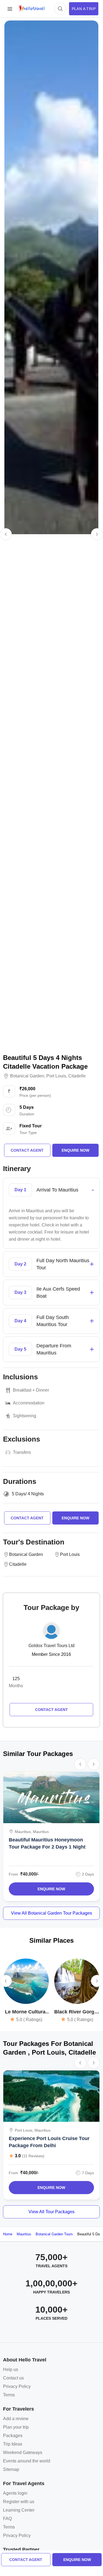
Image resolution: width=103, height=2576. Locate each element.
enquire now (77, 2560)
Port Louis (56, 1076)
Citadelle (77, 1076)
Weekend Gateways (23, 2452)
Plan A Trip (84, 9)
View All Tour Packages (51, 2212)
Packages (13, 2436)
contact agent (26, 2560)
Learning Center (19, 2510)
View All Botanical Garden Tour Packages (51, 1913)
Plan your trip (16, 2427)
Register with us (19, 2502)
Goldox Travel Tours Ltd (51, 1646)
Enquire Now (51, 1889)
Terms (9, 2395)
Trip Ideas (13, 2444)
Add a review (16, 2419)
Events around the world (27, 2461)
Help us (11, 2369)
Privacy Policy (17, 2386)
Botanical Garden (27, 1076)
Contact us (13, 2378)
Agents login (15, 2493)
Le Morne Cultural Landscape (26, 2012)
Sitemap (11, 2469)
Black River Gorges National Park (77, 2012)
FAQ (7, 2519)
